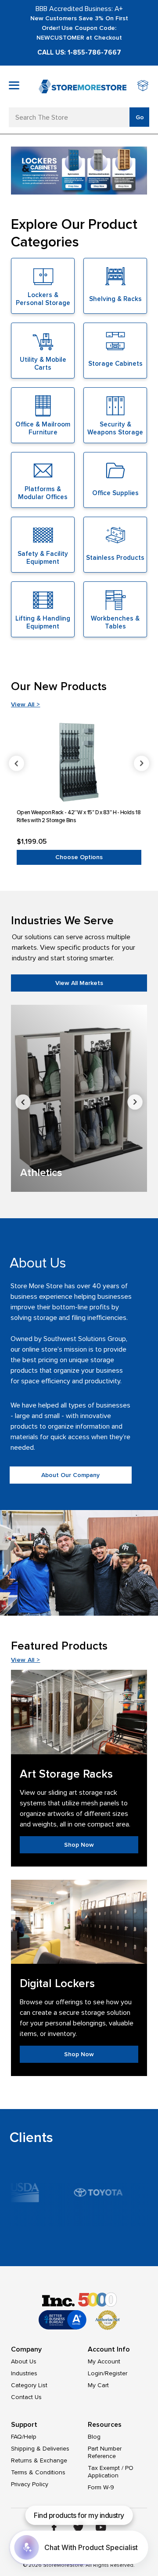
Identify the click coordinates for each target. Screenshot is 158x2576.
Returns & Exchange (39, 2460)
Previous (16, 763)
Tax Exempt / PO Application (111, 2472)
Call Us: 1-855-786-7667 (79, 52)
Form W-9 (101, 2487)
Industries (24, 2373)
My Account (104, 2361)
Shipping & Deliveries (40, 2449)
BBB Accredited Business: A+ (79, 9)
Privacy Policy (30, 2484)
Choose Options (79, 857)
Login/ (96, 2373)
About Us (24, 2361)
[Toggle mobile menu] (14, 85)
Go (140, 117)
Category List (29, 2385)
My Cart (98, 2385)
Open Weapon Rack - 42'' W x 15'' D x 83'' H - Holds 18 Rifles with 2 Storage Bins (79, 816)
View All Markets (79, 983)
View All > (26, 704)
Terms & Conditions (38, 2472)
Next (142, 763)
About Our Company (70, 1475)
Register (116, 2373)
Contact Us (26, 2397)
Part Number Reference (105, 2452)
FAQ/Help (24, 2437)
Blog (94, 2437)
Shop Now (79, 1845)
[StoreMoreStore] (83, 86)
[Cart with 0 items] (143, 86)
